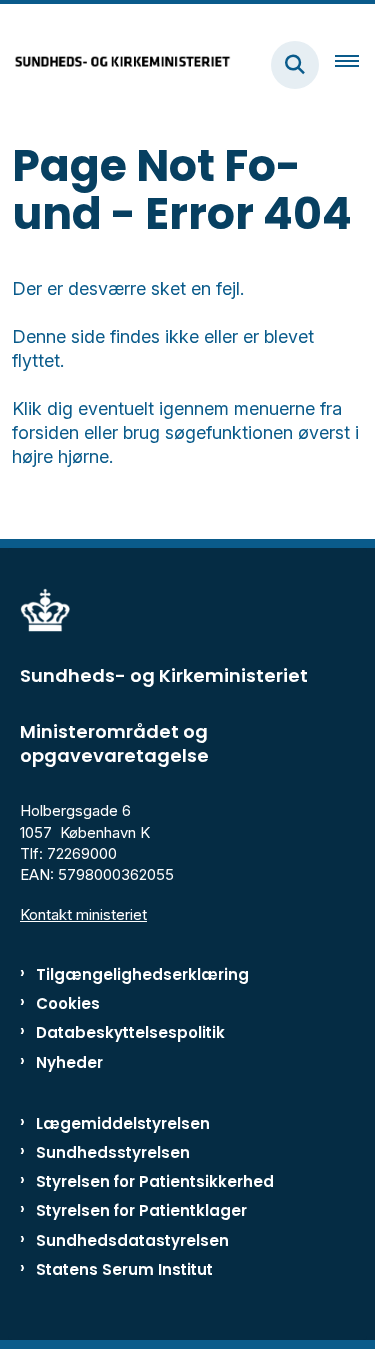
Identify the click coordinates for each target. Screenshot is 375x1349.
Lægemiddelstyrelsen (123, 1123)
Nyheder (69, 1062)
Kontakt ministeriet (83, 914)
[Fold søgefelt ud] (295, 65)
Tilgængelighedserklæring (142, 974)
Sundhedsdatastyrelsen (132, 1240)
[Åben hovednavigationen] (355, 65)
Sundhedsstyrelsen (113, 1152)
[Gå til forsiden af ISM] (116, 64)
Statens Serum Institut (124, 1269)
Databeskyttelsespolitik (130, 1032)
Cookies (68, 1003)
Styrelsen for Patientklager (141, 1210)
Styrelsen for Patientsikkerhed (155, 1181)
